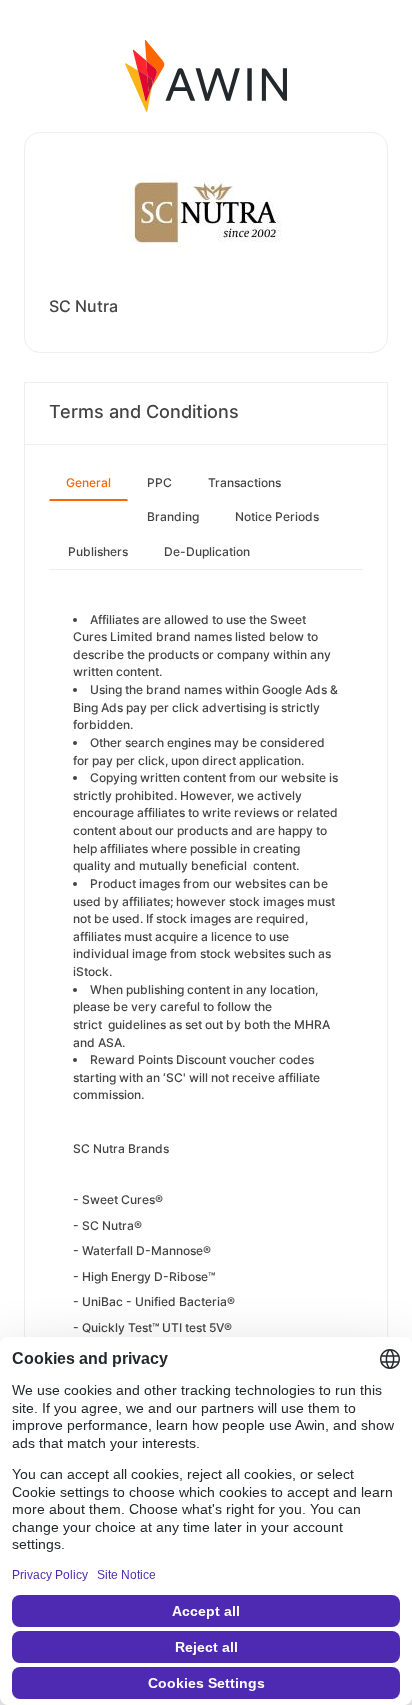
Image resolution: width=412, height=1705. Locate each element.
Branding (173, 516)
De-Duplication (207, 551)
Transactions (244, 482)
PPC (159, 482)
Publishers (98, 551)
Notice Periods (277, 516)
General (88, 482)
